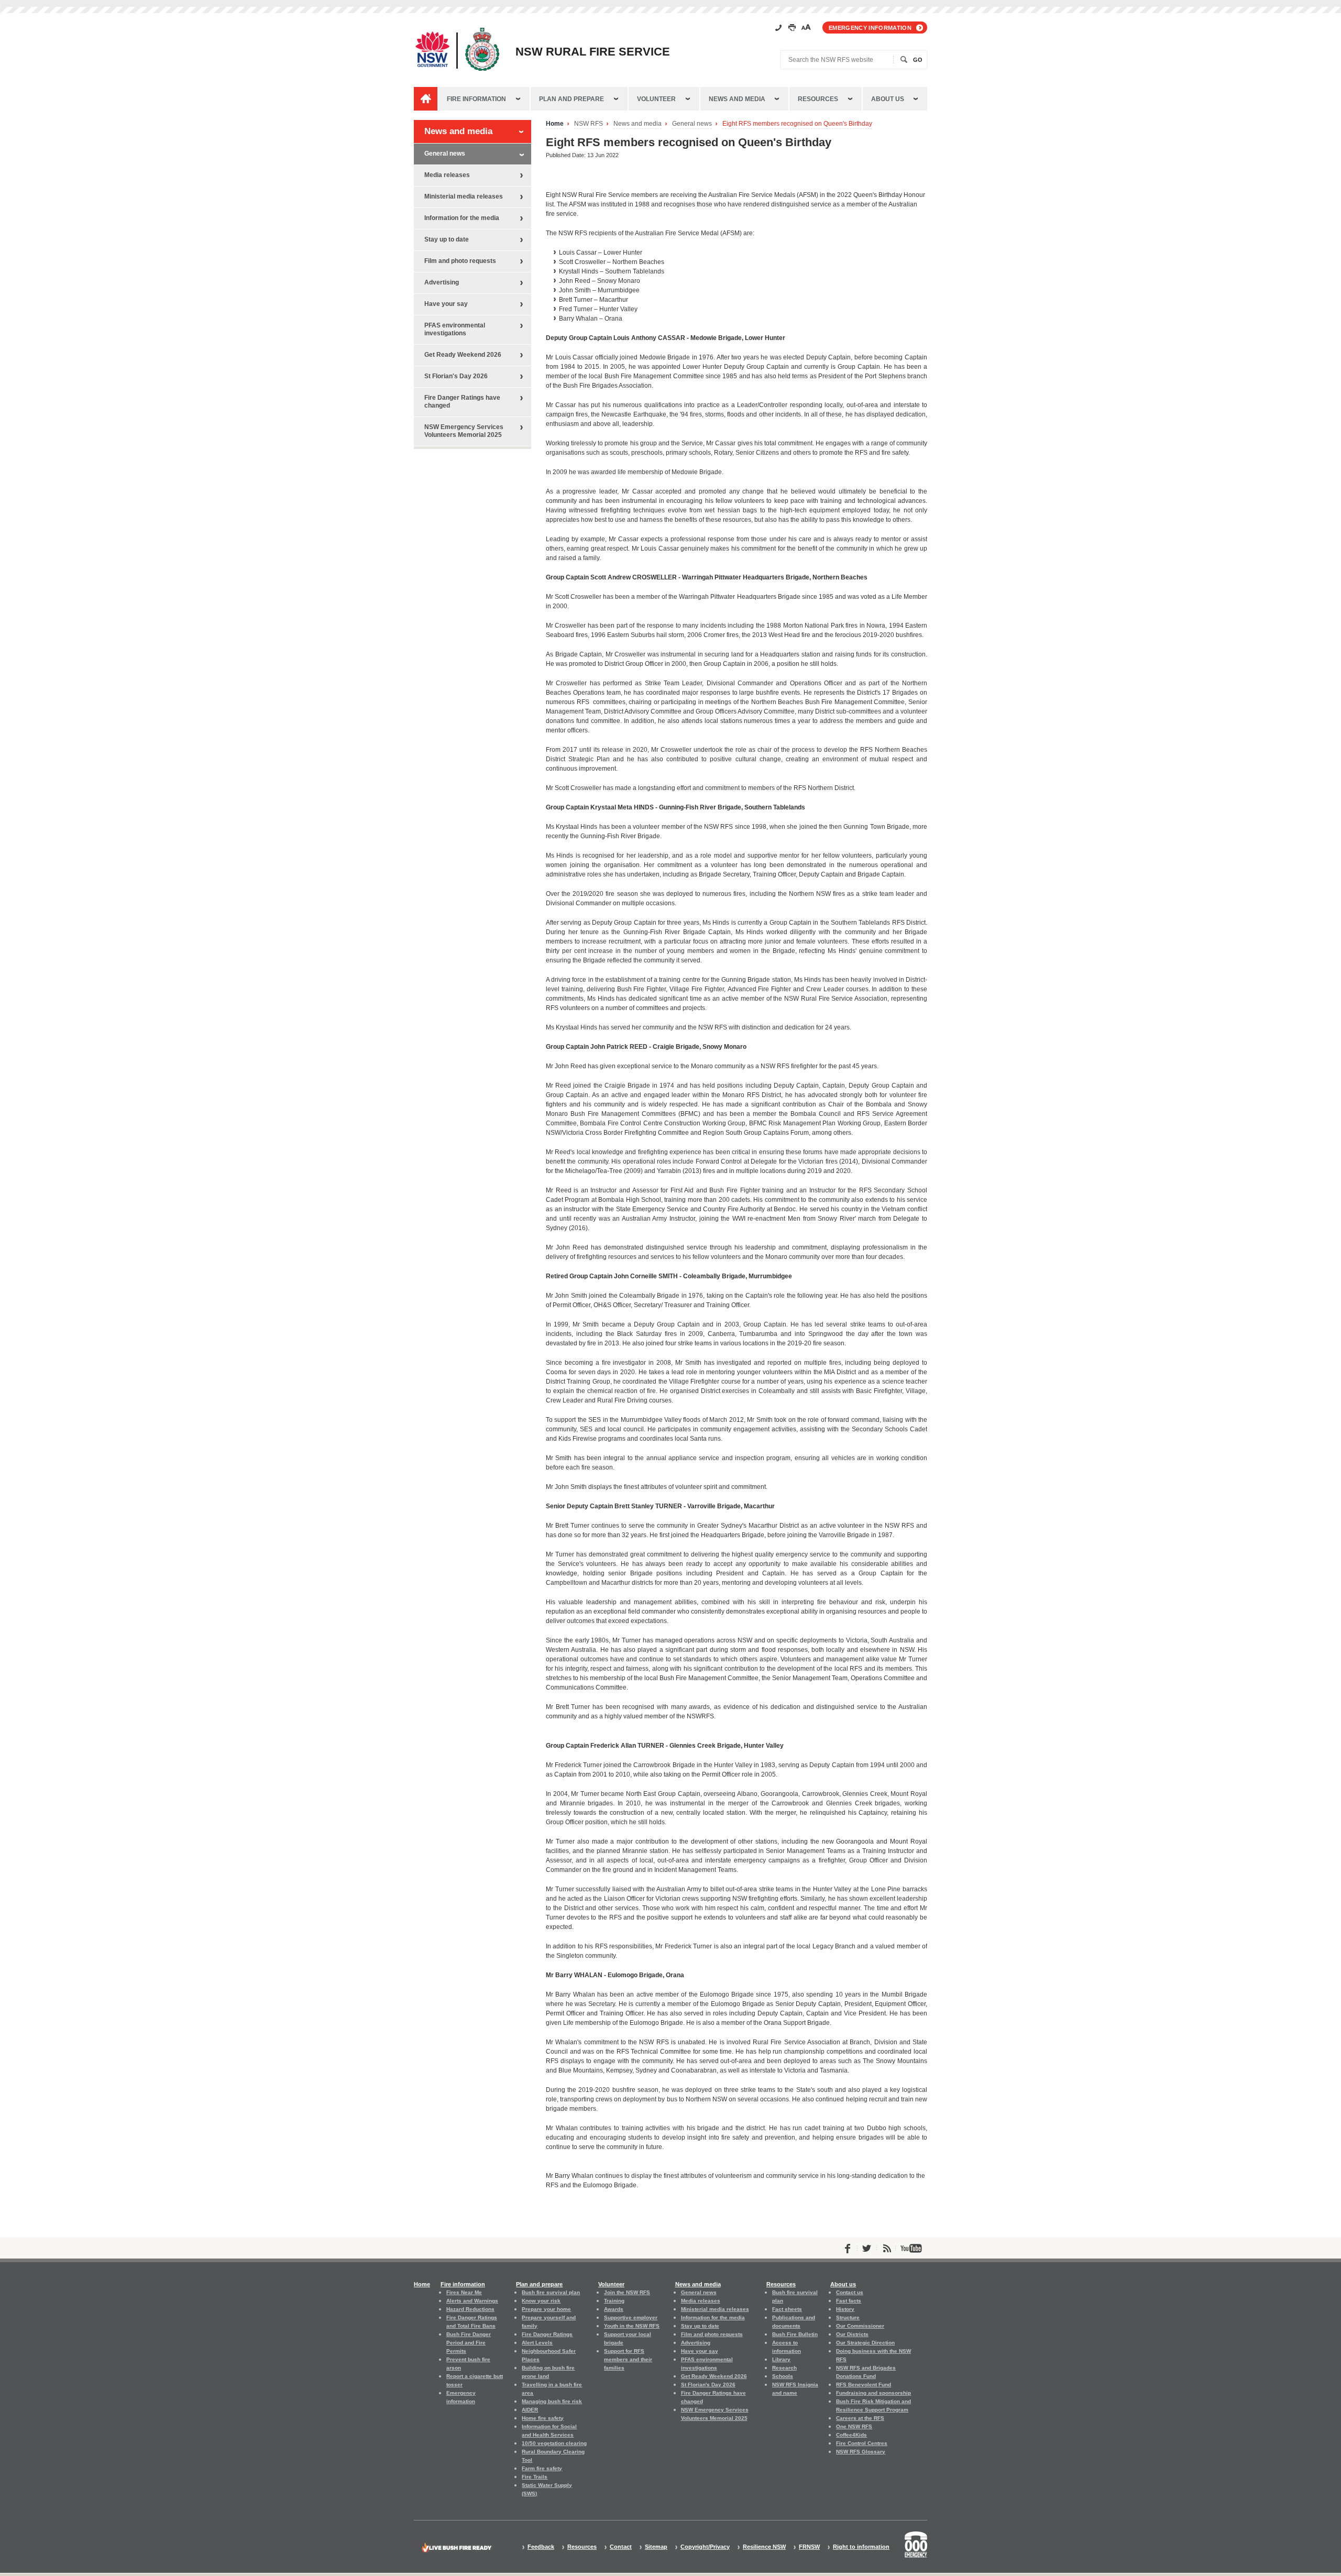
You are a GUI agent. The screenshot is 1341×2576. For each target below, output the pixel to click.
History (845, 2309)
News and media (737, 99)
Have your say (446, 304)
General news (692, 124)
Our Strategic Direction (865, 2343)
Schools (783, 2376)
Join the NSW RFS (627, 2292)
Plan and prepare (571, 99)
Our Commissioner (860, 2326)
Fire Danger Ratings (547, 2334)
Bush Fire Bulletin (795, 2334)
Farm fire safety (542, 2468)
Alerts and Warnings (472, 2301)
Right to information (861, 2547)
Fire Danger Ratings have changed (462, 402)
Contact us (850, 2292)
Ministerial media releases (464, 196)
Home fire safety (543, 2418)
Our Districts (852, 2334)
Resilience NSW (764, 2547)
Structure (848, 2317)
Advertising (442, 282)
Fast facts (849, 2301)
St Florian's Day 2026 (456, 376)
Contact (621, 2547)
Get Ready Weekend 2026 (463, 355)
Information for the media (462, 218)
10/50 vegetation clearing (554, 2443)
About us (888, 99)
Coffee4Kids (851, 2435)
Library (781, 2359)
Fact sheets (787, 2309)
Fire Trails (535, 2477)
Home (555, 124)
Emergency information (870, 28)
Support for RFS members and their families (628, 2359)
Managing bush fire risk (552, 2401)
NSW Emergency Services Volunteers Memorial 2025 (464, 431)
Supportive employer (631, 2317)
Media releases (447, 175)
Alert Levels (537, 2343)
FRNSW (809, 2547)
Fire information (476, 99)
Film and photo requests (460, 261)
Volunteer (656, 99)
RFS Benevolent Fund (864, 2385)
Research (784, 2368)
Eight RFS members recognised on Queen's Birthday (797, 124)
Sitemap (656, 2547)
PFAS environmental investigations (455, 329)
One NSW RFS (854, 2426)
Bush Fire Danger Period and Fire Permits (469, 2343)
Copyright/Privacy (705, 2547)
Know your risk (541, 2301)
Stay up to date (447, 239)
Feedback (541, 2547)
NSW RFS (589, 124)
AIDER (530, 2410)
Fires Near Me (464, 2292)
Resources (818, 99)
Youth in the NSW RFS (632, 2326)
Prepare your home (546, 2309)
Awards (614, 2309)
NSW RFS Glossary (861, 2452)
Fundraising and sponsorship (873, 2393)
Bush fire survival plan (551, 2292)
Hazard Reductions (470, 2309)
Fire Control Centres (862, 2443)
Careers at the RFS (860, 2418)
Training (614, 2301)
